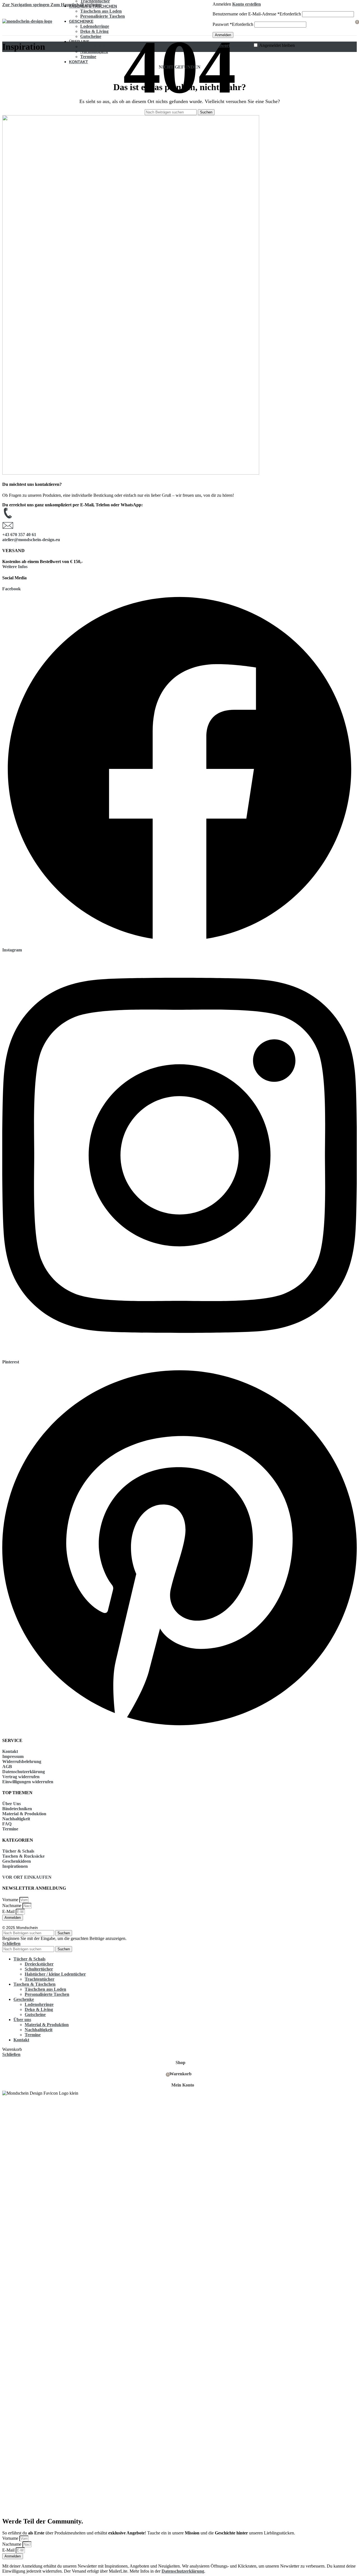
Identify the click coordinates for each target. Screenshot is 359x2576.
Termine (88, 57)
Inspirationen (15, 1866)
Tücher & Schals (18, 1851)
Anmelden (223, 35)
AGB (7, 1767)
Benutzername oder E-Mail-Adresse (257, 14)
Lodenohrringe (95, 26)
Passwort (233, 24)
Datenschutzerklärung (24, 1772)
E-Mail (9, 1911)
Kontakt (10, 1751)
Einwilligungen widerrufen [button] (28, 1782)
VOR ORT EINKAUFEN (27, 1877)
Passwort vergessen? (232, 45)
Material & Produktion (102, 46)
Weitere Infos (15, 567)
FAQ (7, 1824)
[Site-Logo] (27, 21)
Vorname (11, 1900)
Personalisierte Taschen (103, 16)
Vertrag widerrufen (21, 1777)
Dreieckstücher (39, 1964)
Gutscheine (91, 36)
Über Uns (11, 1804)
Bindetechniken (17, 1809)
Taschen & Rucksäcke (23, 1856)
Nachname (12, 1906)
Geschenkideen (17, 1861)
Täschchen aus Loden (101, 11)
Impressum (13, 1756)
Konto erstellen (247, 4)
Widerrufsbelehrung (22, 1761)
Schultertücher (39, 1969)
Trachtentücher (40, 1979)
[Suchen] (210, 21)
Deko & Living (94, 31)
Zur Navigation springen (26, 5)
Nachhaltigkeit (94, 52)
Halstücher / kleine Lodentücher (55, 1974)
